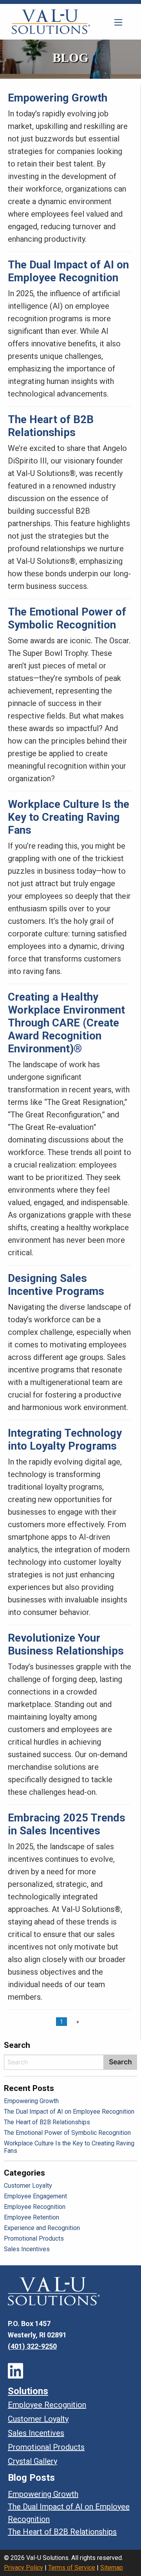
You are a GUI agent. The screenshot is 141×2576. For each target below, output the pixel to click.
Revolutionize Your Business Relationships (66, 1644)
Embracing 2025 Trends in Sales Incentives (67, 1824)
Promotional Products (34, 2238)
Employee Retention (32, 2217)
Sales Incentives (27, 2249)
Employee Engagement (35, 2196)
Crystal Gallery (33, 2461)
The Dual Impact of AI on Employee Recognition (68, 271)
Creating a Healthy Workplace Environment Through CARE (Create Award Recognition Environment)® (66, 1023)
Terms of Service (72, 2568)
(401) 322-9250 (32, 2346)
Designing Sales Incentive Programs (56, 1285)
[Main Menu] (118, 22)
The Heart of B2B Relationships (51, 426)
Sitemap (112, 2568)
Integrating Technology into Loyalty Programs (65, 1439)
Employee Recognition (35, 2207)
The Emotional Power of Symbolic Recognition (67, 618)
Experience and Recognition (42, 2228)
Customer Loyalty (28, 2186)
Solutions (28, 2391)
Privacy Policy (23, 2568)
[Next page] (76, 2022)
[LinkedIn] (15, 2371)
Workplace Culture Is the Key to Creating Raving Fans (69, 817)
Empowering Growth (58, 98)
